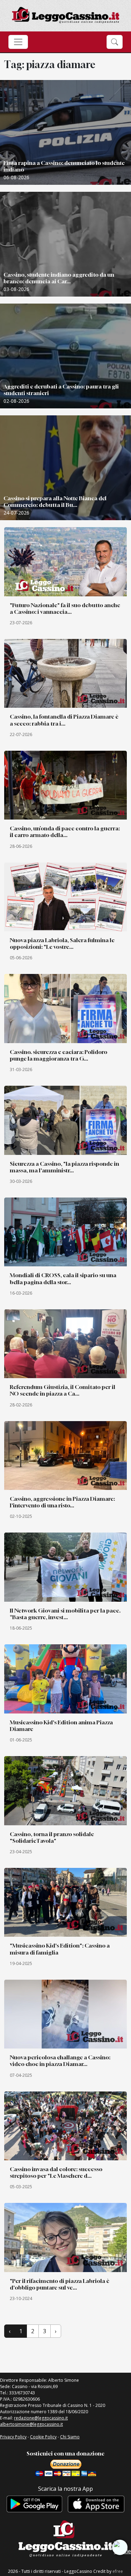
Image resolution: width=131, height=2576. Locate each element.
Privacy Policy (13, 2437)
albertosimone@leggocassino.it (31, 2424)
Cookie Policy (43, 2437)
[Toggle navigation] (18, 42)
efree (118, 2571)
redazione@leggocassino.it (41, 2418)
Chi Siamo (70, 2437)
